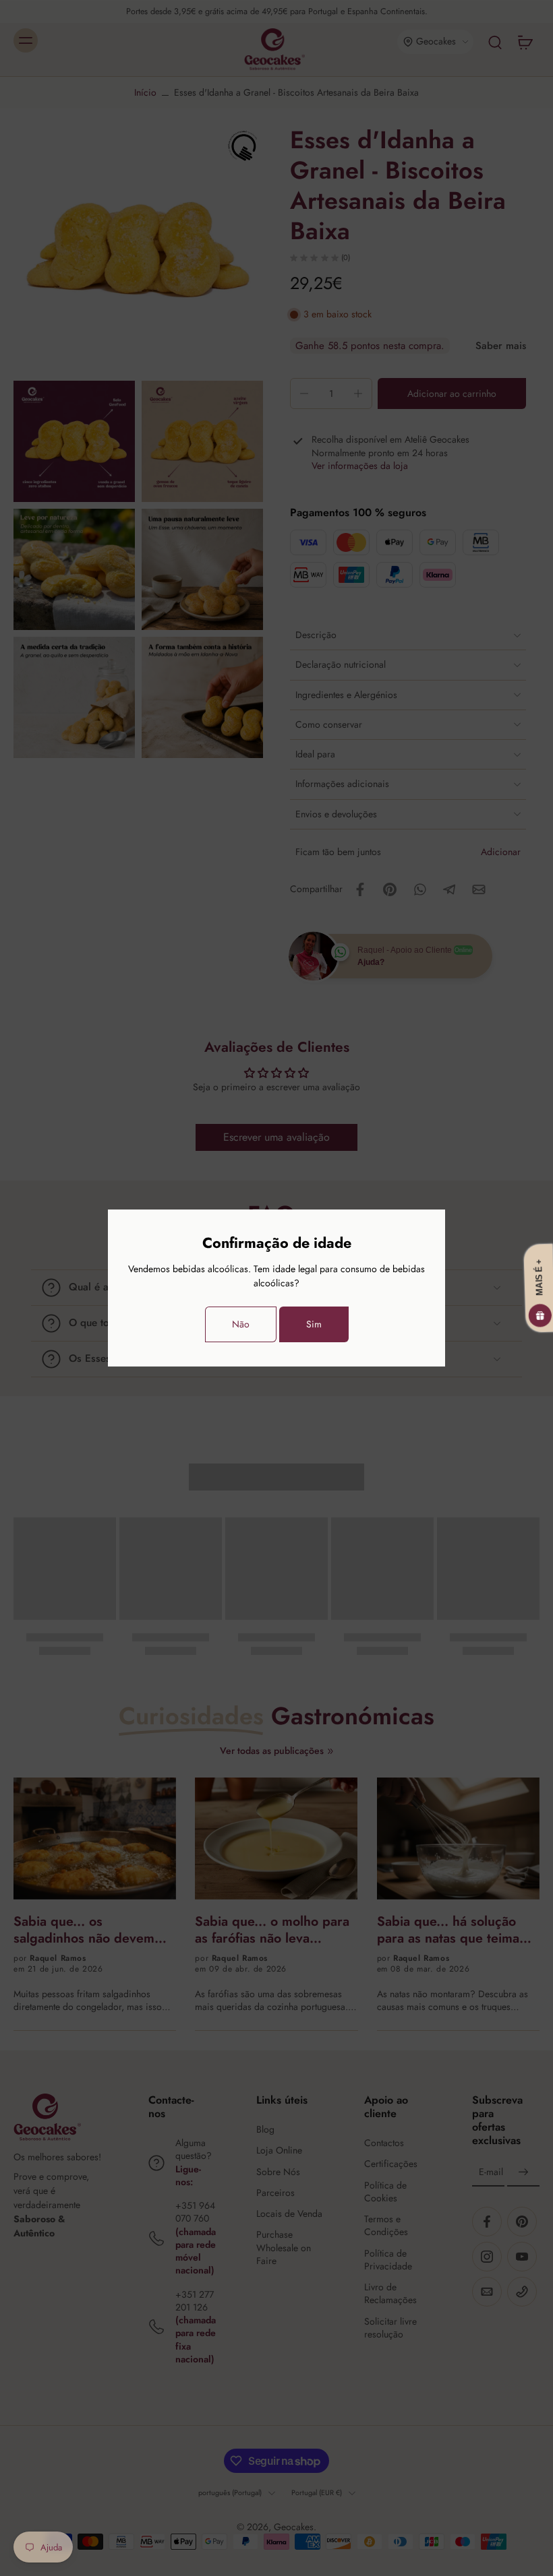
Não (241, 1324)
